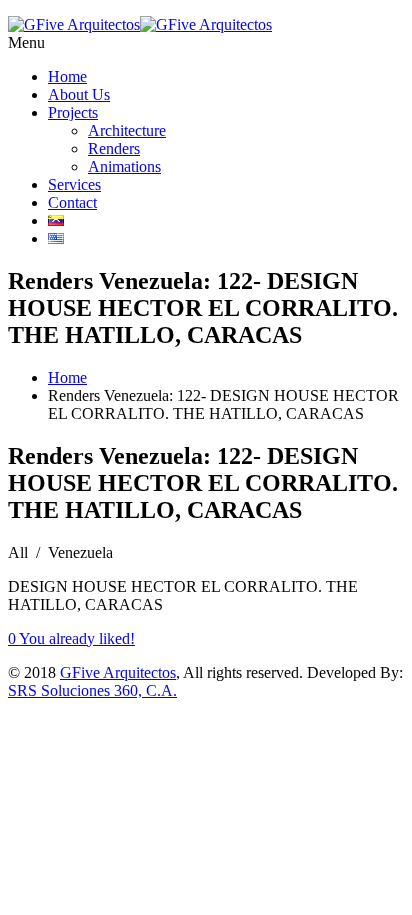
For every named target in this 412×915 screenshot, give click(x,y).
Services (74, 184)
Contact (72, 202)
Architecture (127, 130)
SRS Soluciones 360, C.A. (92, 690)
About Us (79, 94)
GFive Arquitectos (118, 672)
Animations (124, 166)
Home (67, 76)
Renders (114, 148)
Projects (73, 112)
